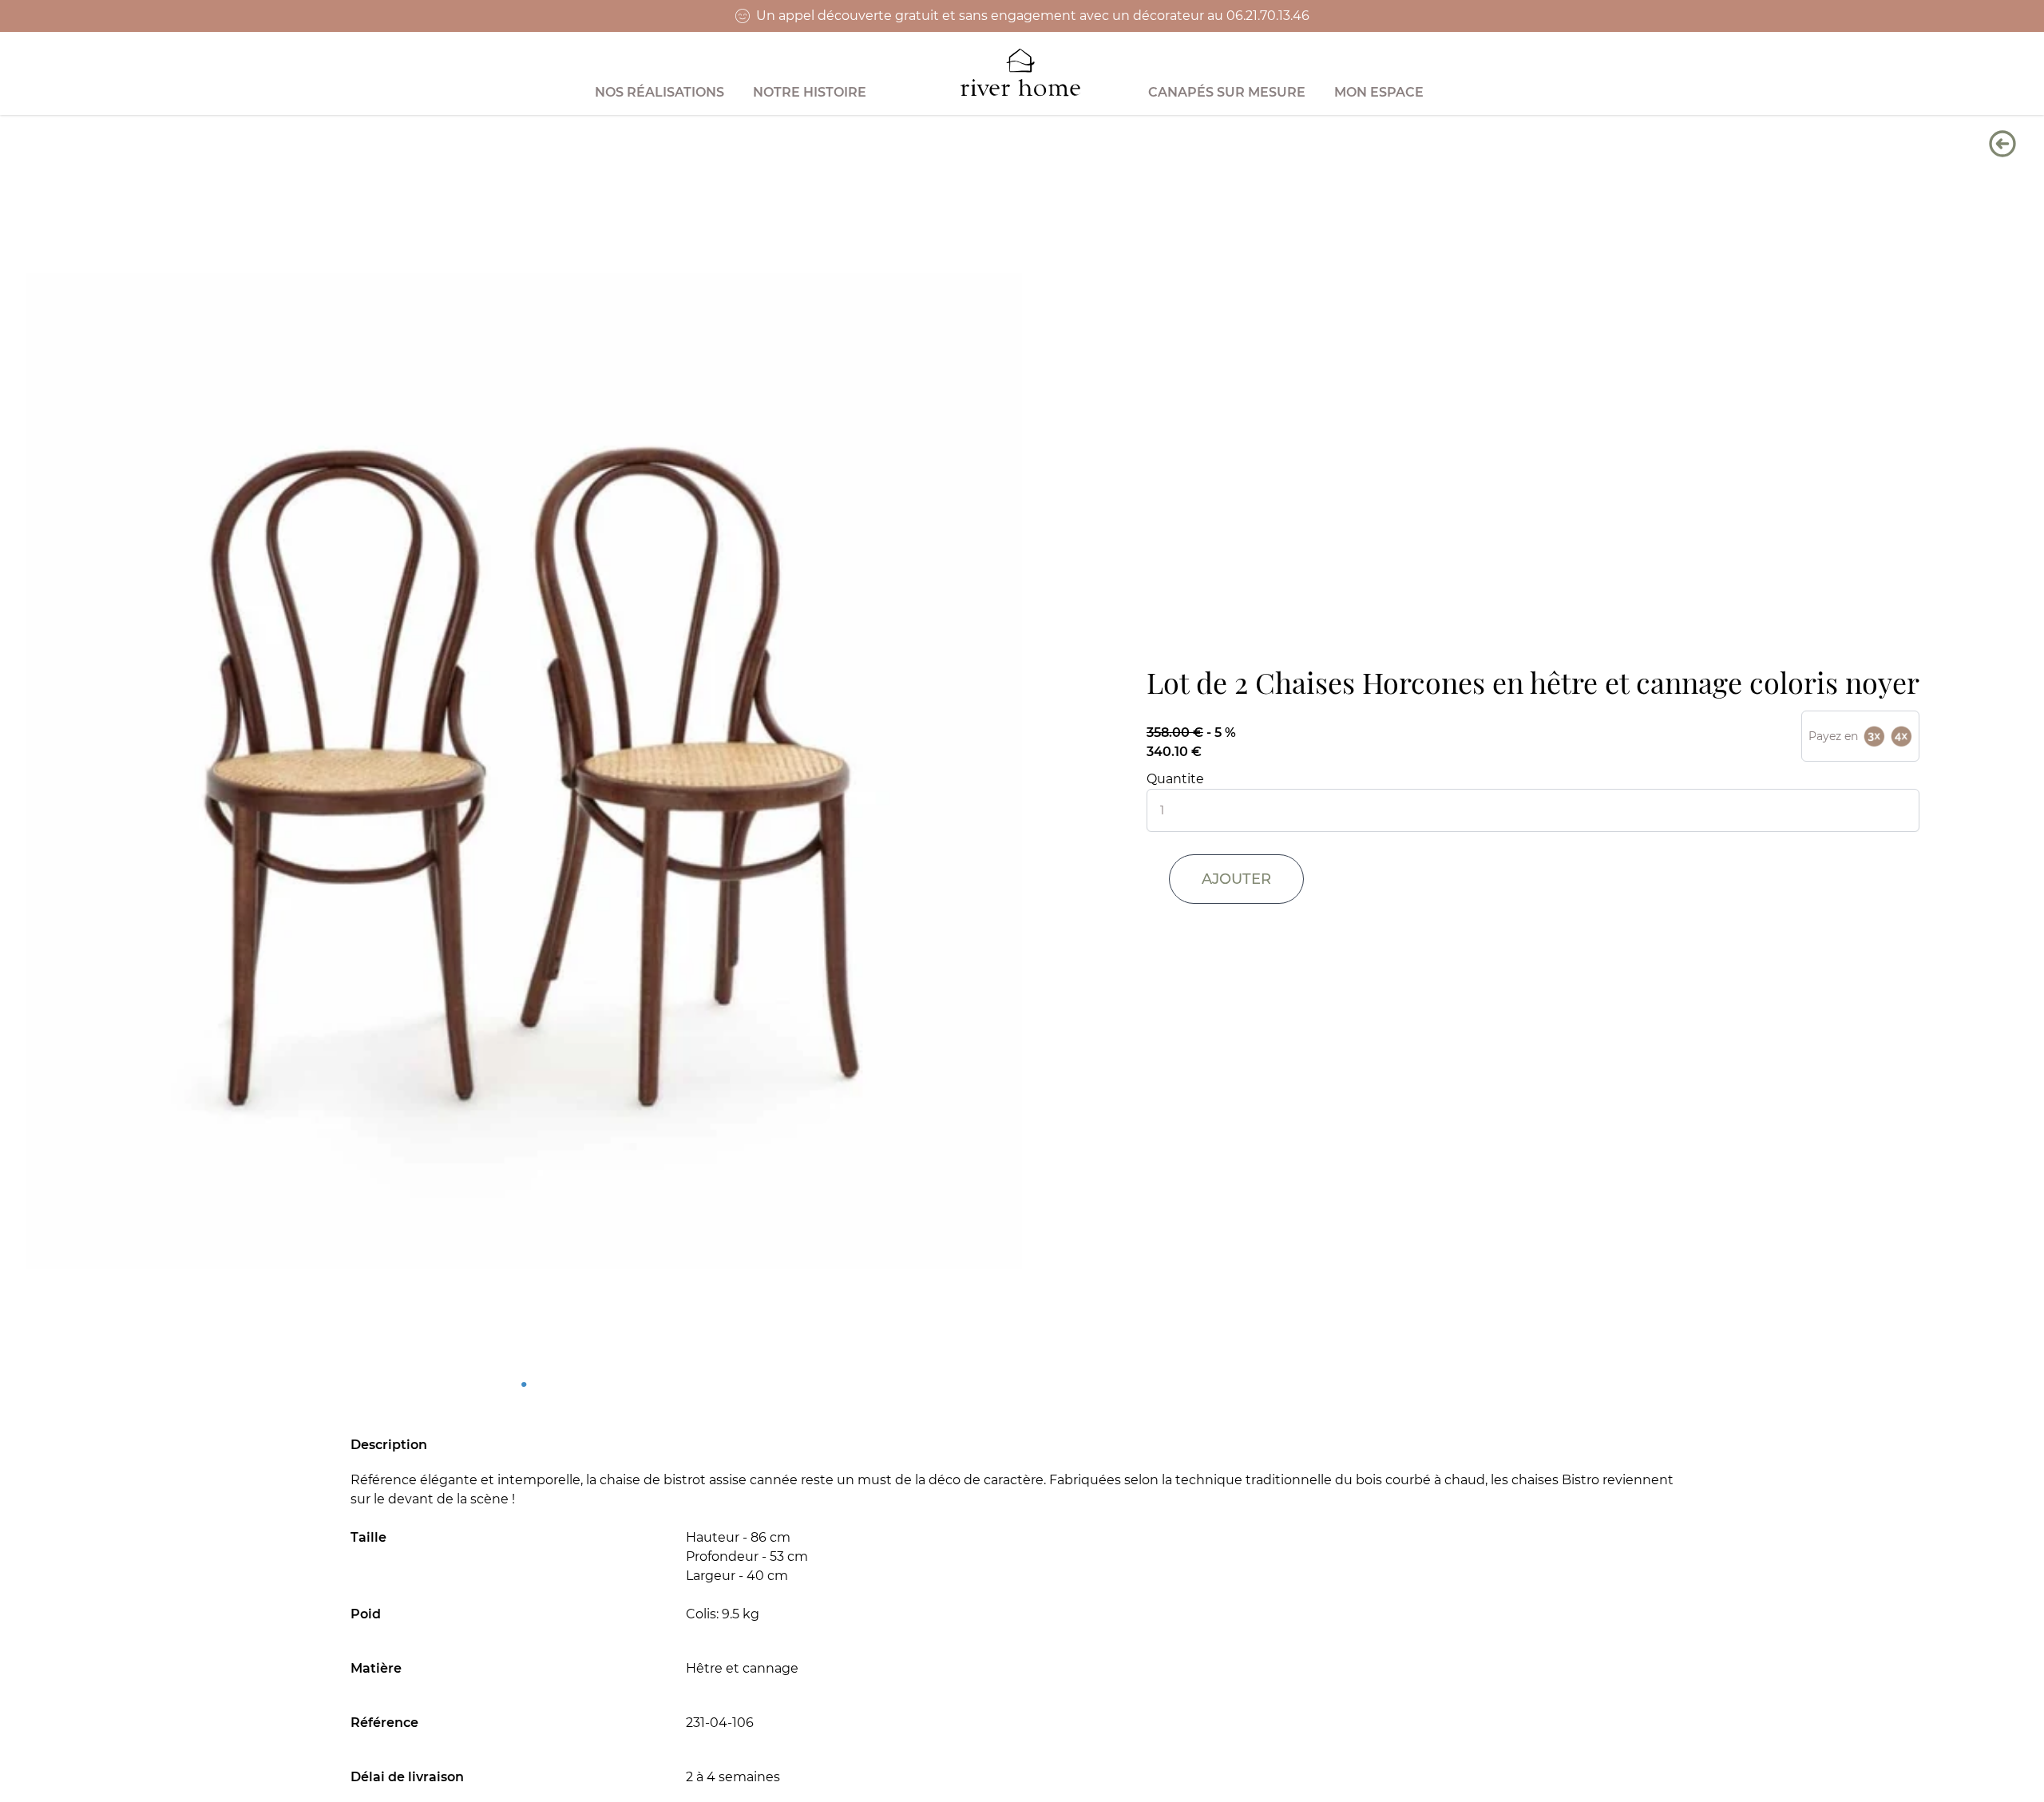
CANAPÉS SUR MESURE (1227, 92)
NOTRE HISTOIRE (810, 92)
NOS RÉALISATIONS (660, 92)
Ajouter (1236, 879)
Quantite (1175, 779)
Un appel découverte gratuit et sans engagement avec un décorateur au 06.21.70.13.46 (1033, 16)
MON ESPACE (1379, 92)
